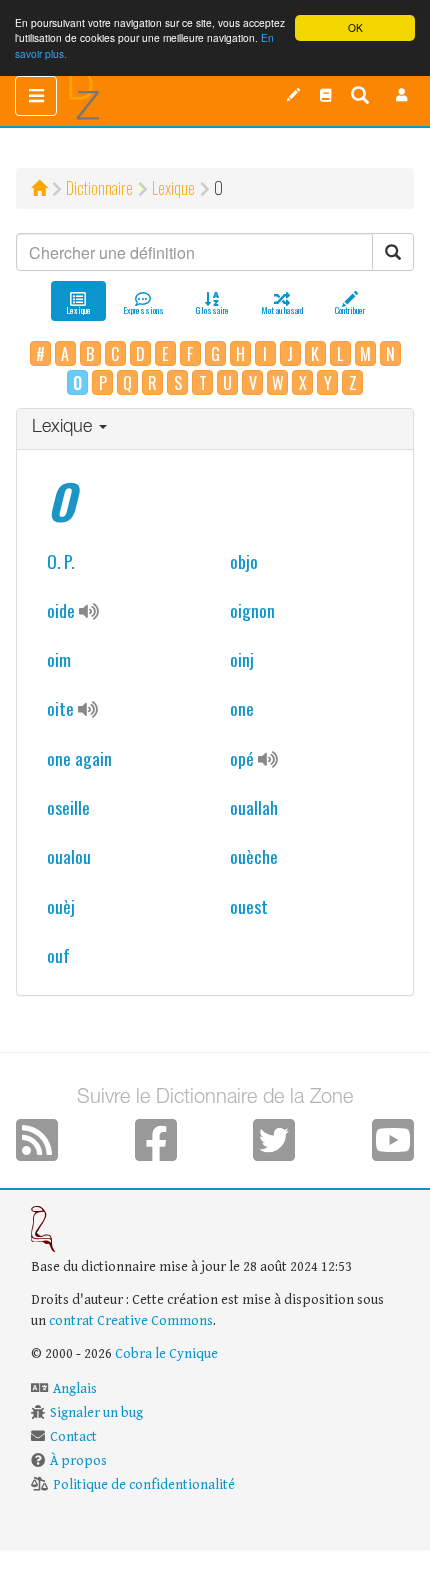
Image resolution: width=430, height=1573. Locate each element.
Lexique (173, 188)
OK (355, 27)
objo (244, 561)
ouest (249, 906)
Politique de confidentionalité (144, 1485)
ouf (58, 955)
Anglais (75, 1389)
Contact (73, 1437)
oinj (242, 659)
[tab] (215, 429)
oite (60, 708)
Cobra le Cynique (166, 1354)
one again (79, 758)
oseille (68, 807)
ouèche (254, 856)
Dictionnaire (99, 188)
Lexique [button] (64, 428)
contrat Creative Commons (131, 1321)
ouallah (254, 807)
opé (242, 758)
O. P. (60, 561)
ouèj (61, 906)
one (242, 708)
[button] (402, 95)
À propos (78, 1461)
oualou (69, 856)
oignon (252, 610)
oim (59, 659)
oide (61, 610)
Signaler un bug (96, 1413)
